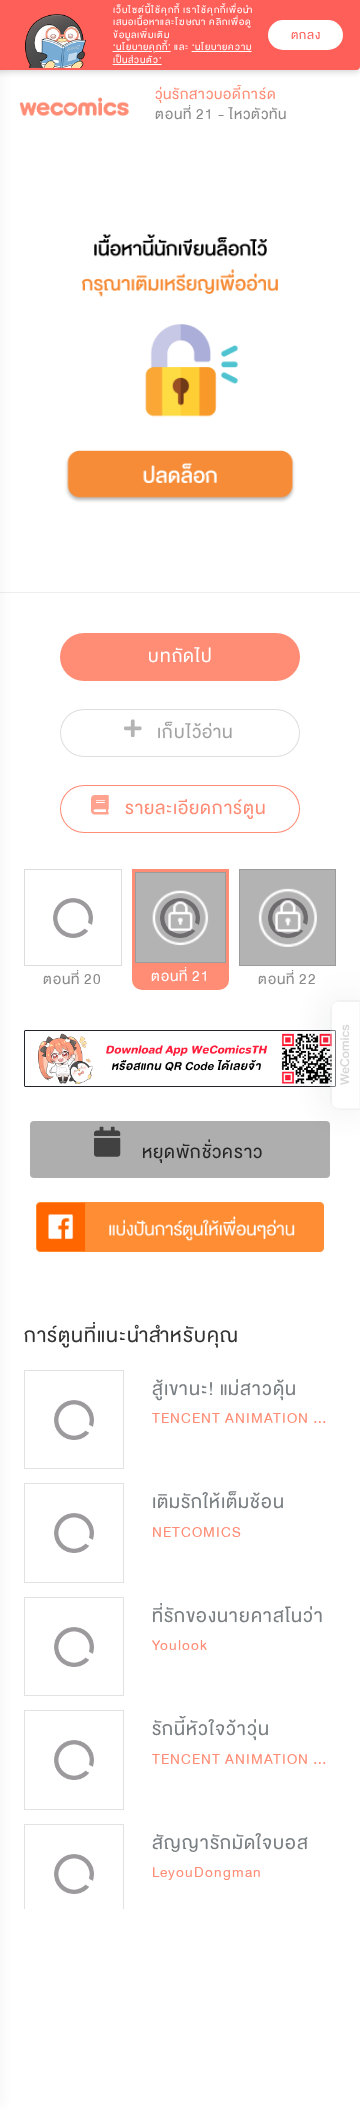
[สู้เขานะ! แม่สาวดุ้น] (74, 1420)
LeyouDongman (207, 1872)
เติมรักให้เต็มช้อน (218, 1502)
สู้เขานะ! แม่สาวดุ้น (224, 1389)
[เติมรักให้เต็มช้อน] (74, 1533)
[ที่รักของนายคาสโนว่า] (74, 1647)
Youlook (180, 1645)
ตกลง (306, 35)
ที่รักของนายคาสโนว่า (238, 1616)
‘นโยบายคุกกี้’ (142, 47)
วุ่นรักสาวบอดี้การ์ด (216, 94)
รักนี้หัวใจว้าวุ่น (211, 1729)
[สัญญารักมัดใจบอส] (74, 1874)
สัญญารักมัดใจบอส (230, 1843)
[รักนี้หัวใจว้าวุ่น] (74, 1760)
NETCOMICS (197, 1532)
